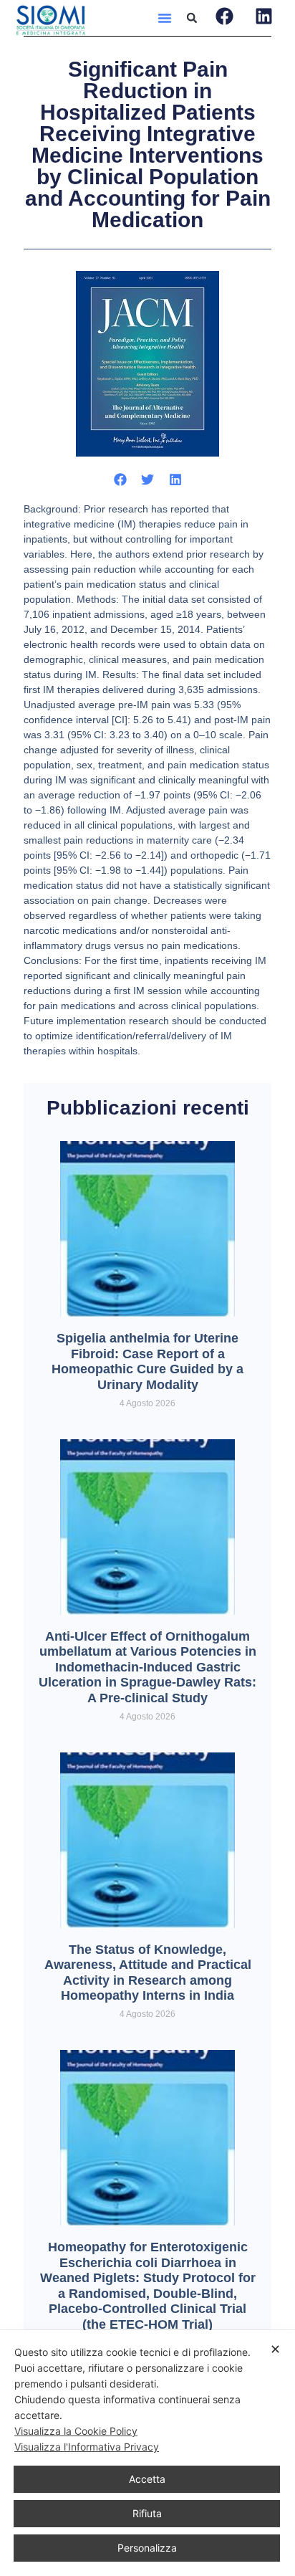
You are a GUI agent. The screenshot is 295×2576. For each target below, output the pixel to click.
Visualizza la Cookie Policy (76, 2431)
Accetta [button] (147, 2479)
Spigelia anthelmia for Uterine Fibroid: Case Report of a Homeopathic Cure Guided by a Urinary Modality (147, 1361)
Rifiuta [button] (147, 2513)
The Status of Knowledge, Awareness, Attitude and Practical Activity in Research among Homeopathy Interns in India (148, 1973)
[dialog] (147, 2453)
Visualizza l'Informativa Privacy (87, 2447)
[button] (165, 18)
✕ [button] (275, 2349)
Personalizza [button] (147, 2548)
